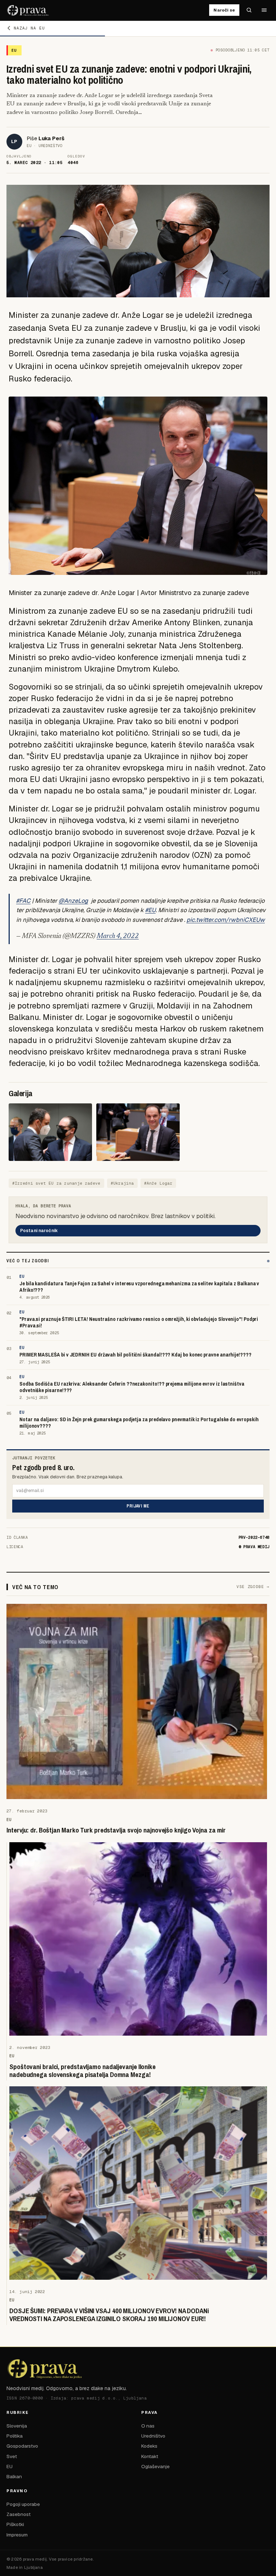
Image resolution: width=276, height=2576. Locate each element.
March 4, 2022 (118, 936)
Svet (12, 2456)
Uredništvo (153, 2436)
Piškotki (15, 2524)
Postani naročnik (39, 1231)
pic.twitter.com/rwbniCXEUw (226, 920)
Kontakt (150, 2456)
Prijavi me (138, 1506)
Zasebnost (19, 2514)
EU (10, 2466)
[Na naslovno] (28, 10)
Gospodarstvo (22, 2446)
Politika (15, 2436)
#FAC (23, 901)
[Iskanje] (249, 10)
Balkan (14, 2476)
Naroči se (224, 10)
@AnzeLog (73, 901)
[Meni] (264, 10)
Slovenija (17, 2426)
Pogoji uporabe (23, 2504)
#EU (150, 910)
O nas (148, 2426)
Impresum (17, 2535)
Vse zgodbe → (253, 1587)
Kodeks (149, 2446)
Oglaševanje (155, 2466)
